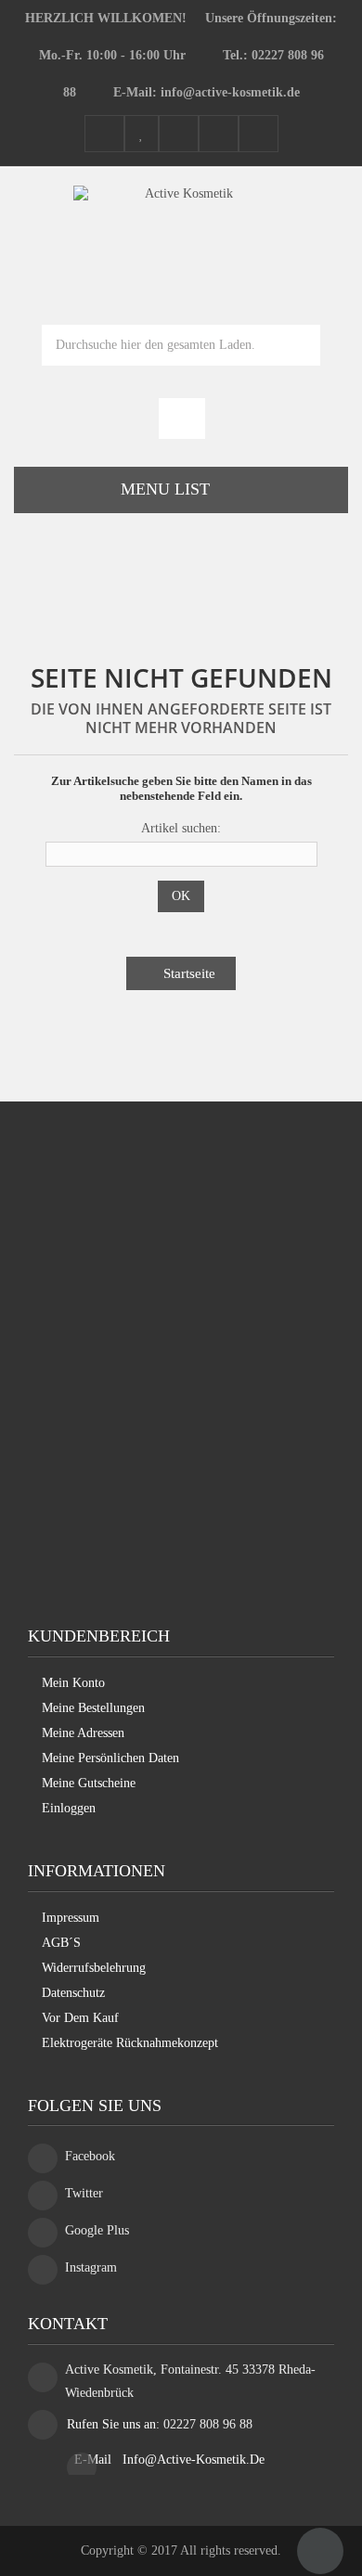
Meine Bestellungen (93, 1708)
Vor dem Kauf (80, 2018)
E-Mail (95, 2460)
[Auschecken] (219, 135)
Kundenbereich (99, 1636)
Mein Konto (73, 1683)
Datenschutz (73, 1993)
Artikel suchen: (181, 828)
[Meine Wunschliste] (142, 135)
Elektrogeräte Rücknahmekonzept (130, 2043)
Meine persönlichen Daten (110, 1758)
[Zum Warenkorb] (182, 420)
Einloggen (69, 1808)
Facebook (90, 2156)
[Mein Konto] (104, 135)
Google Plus (97, 2230)
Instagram (91, 2267)
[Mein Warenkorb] (179, 135)
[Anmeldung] (259, 135)
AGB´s (61, 1943)
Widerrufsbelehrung (94, 1968)
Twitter (84, 2193)
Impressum (71, 1918)
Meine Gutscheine (89, 1783)
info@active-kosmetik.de (194, 2460)
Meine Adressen (83, 1733)
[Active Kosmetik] (181, 232)
